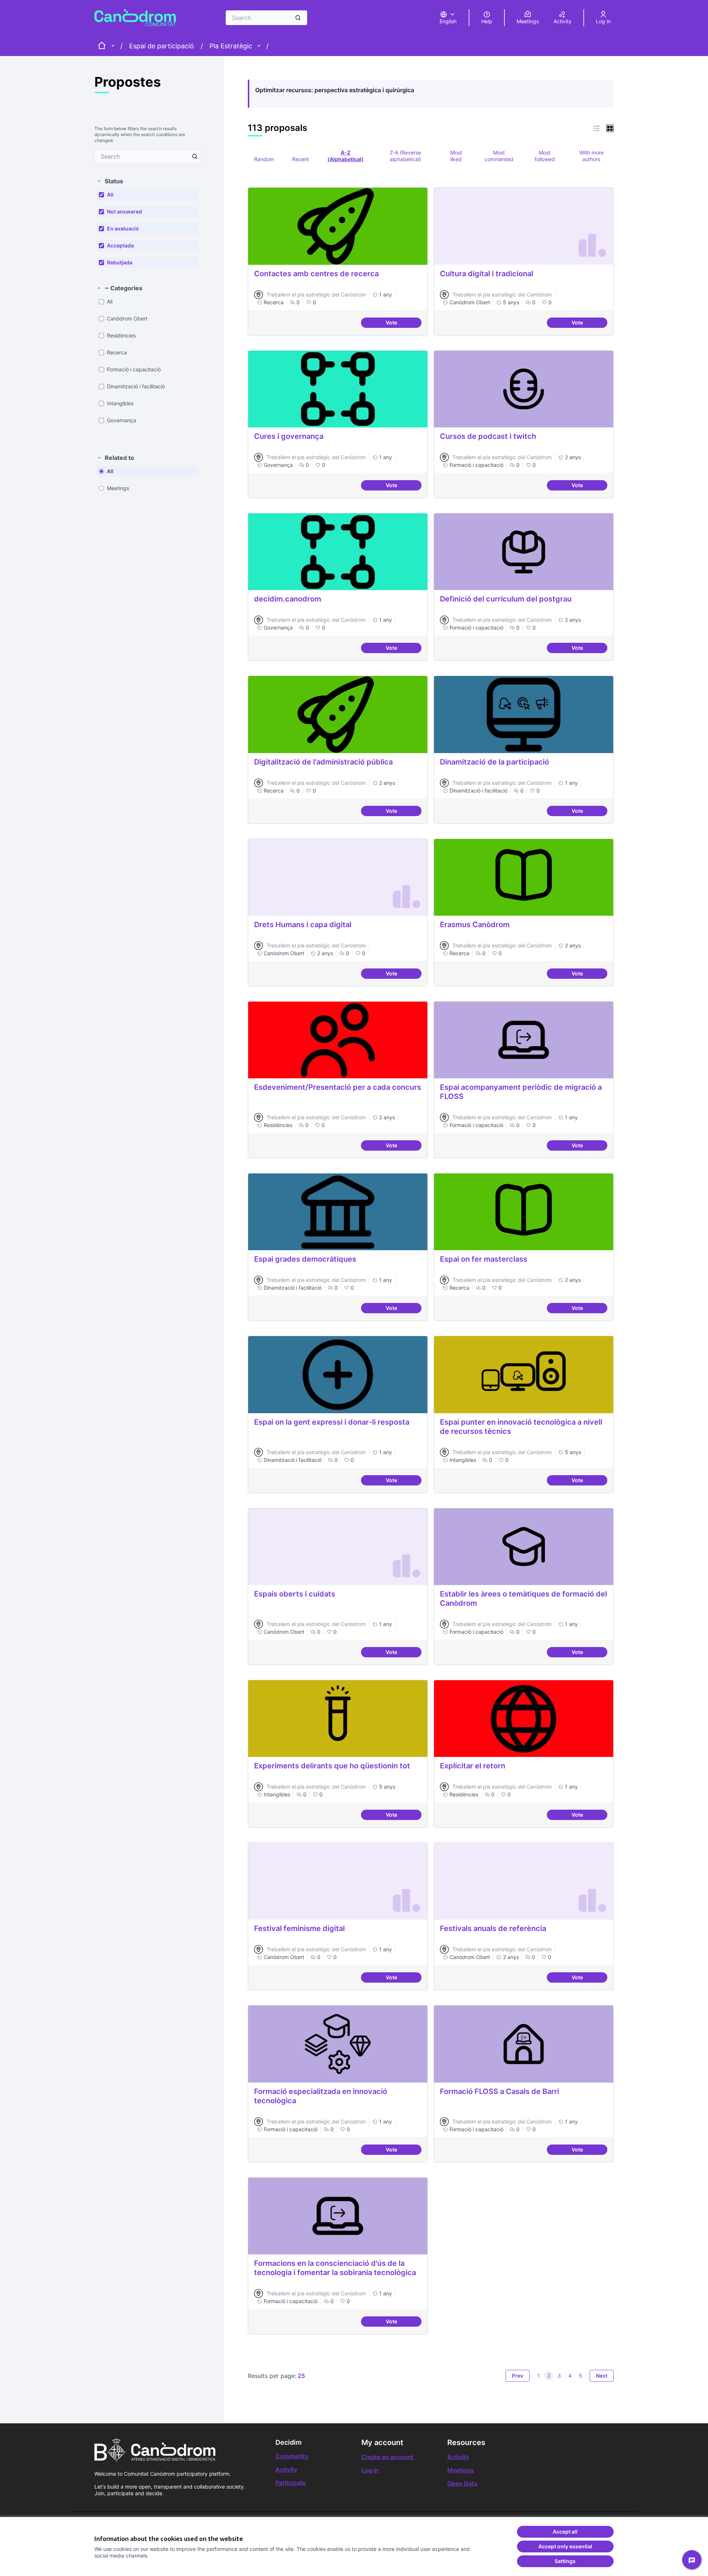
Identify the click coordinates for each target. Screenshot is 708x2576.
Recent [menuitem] (301, 159)
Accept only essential (565, 2546)
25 (301, 2376)
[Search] (298, 18)
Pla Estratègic (231, 46)
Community (292, 2456)
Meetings (461, 2470)
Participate (291, 2483)
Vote (404, 324)
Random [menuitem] (264, 159)
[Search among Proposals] (195, 156)
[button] (110, 181)
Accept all (565, 2532)
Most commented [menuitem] (499, 156)
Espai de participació (162, 46)
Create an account (387, 2457)
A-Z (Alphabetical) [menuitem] (346, 156)
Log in (370, 2470)
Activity (286, 2469)
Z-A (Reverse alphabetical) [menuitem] (405, 156)
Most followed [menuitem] (545, 156)
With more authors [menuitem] (591, 156)
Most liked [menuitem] (456, 156)
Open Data (462, 2483)
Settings (565, 2561)
